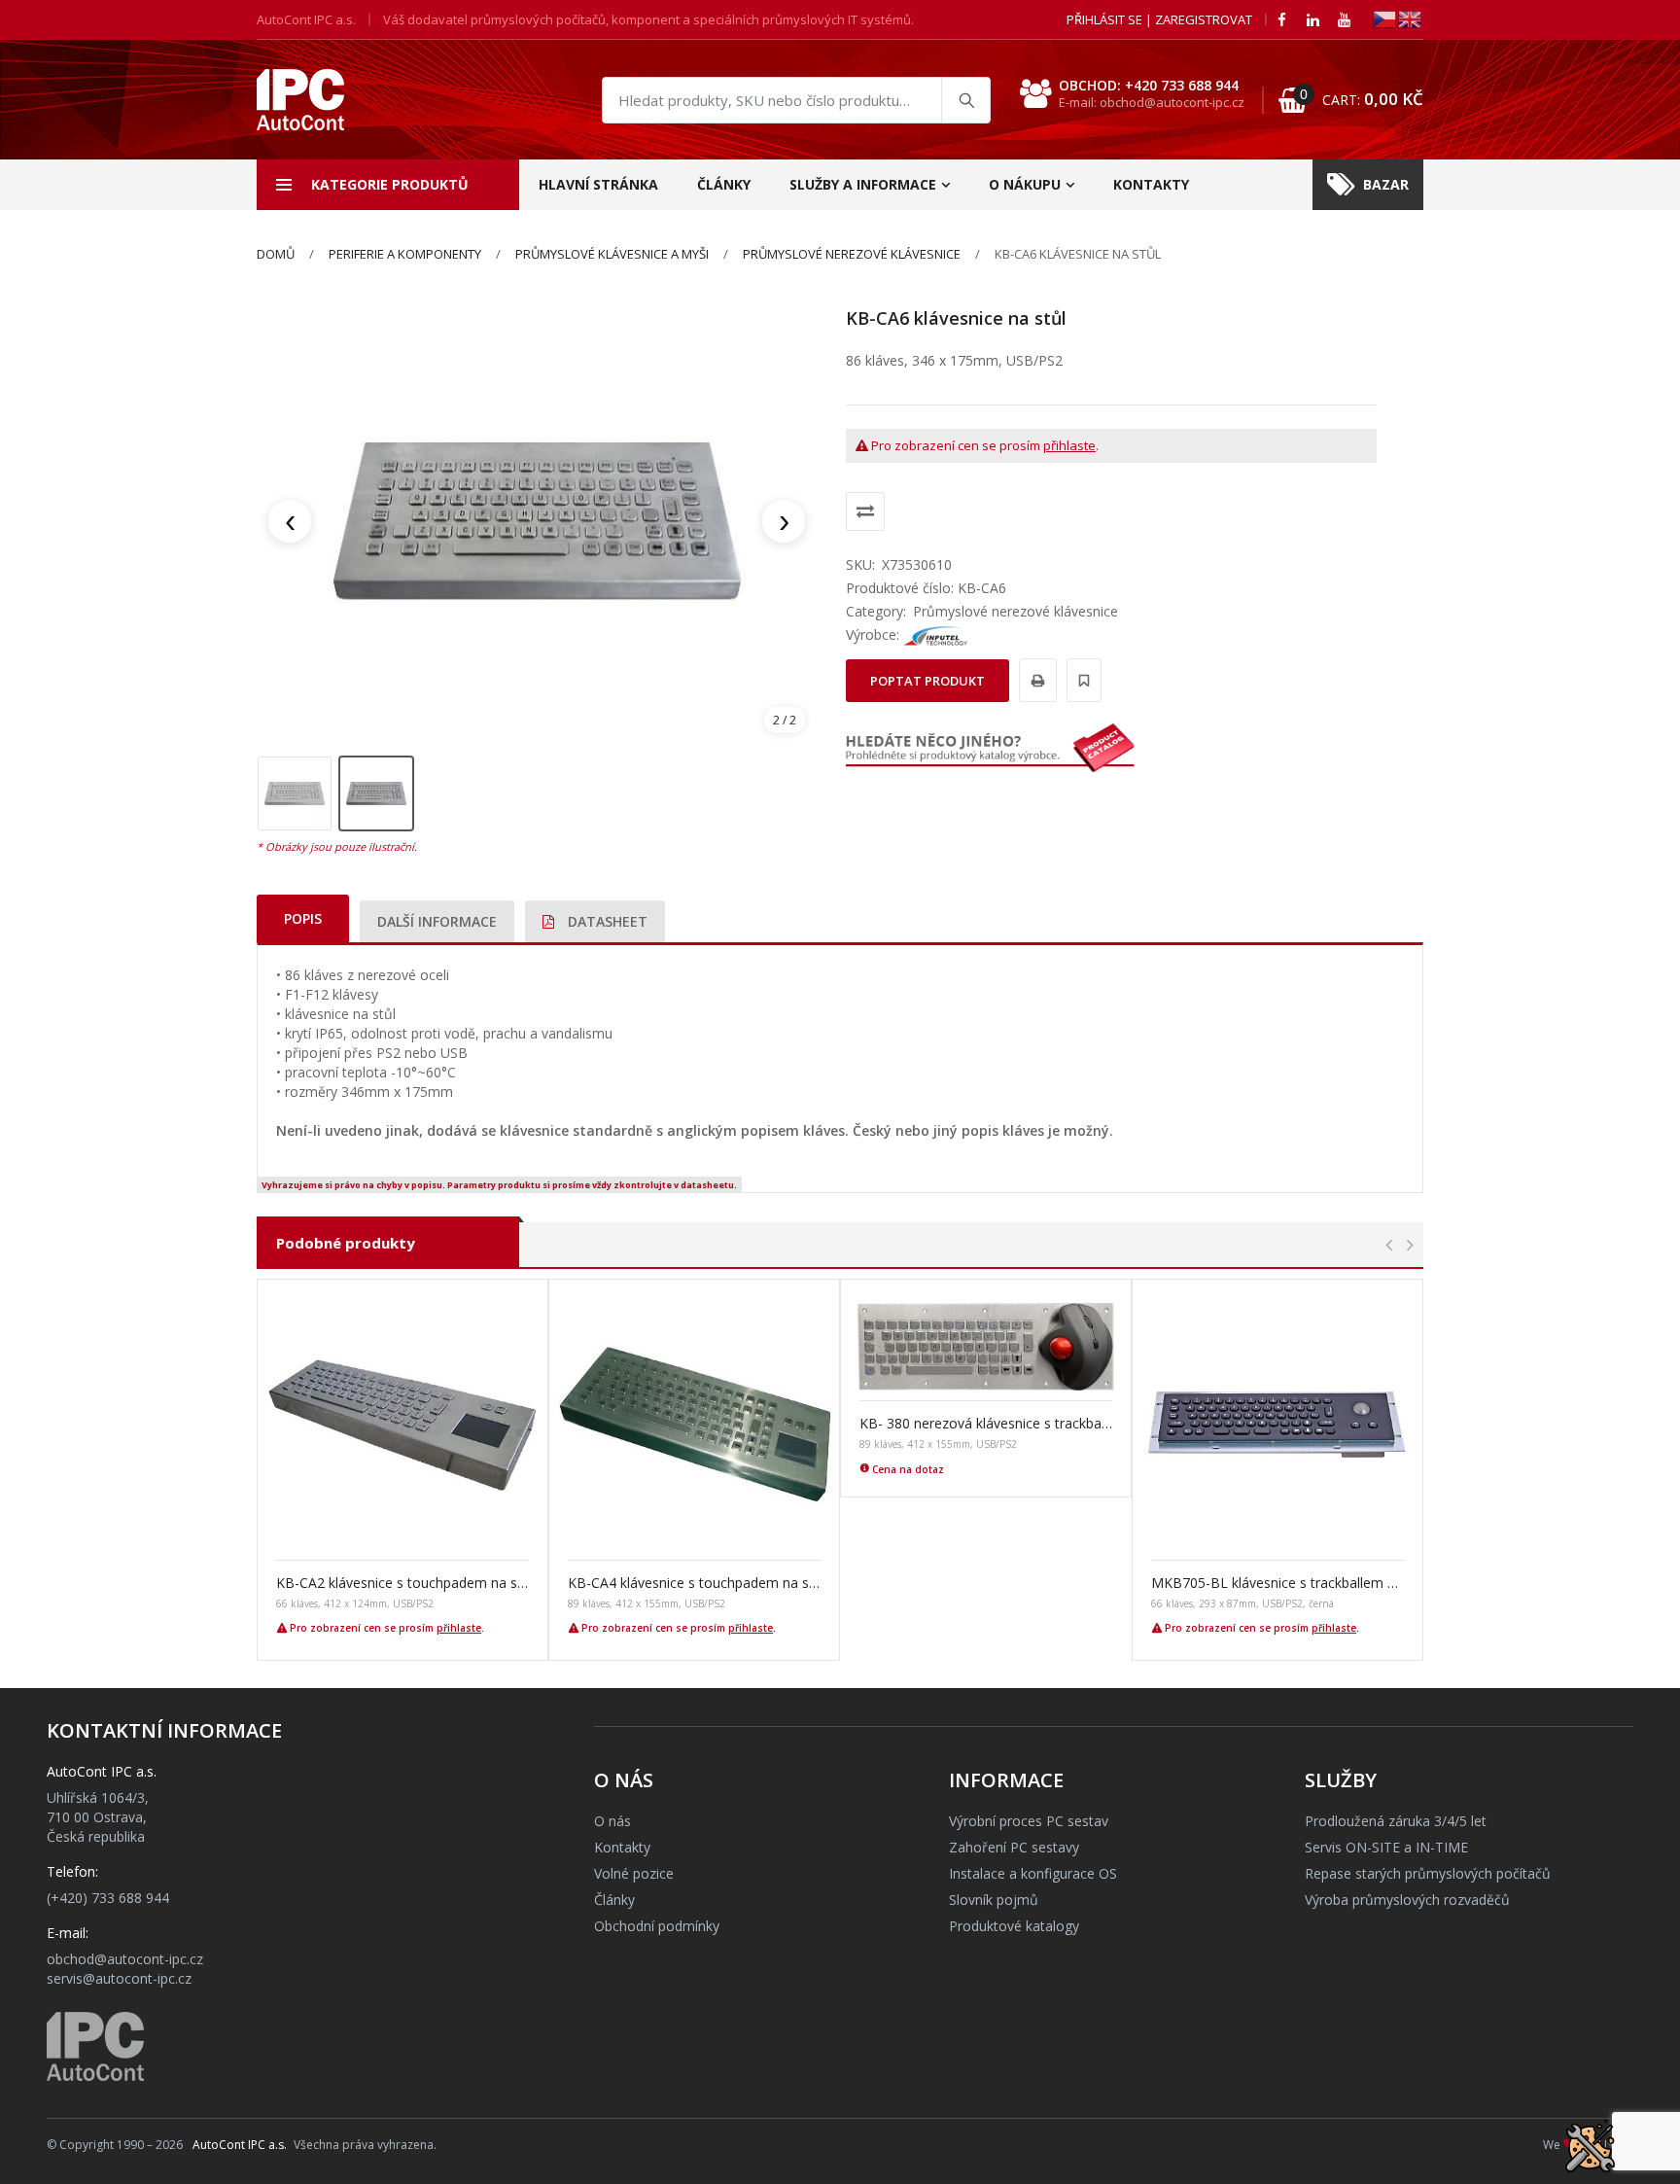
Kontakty (1151, 184)
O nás (612, 1821)
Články (724, 184)
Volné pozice (634, 1873)
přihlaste (1069, 445)
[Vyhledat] (965, 100)
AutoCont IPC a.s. (240, 2145)
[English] (1411, 18)
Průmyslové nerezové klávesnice (852, 254)
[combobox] (796, 100)
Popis (303, 918)
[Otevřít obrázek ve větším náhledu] (537, 521)
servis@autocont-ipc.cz (119, 1978)
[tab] (303, 918)
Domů (276, 254)
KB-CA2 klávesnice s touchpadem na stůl (402, 1583)
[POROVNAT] (865, 511)
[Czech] (1385, 18)
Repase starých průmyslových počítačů (1428, 1873)
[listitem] (295, 793)
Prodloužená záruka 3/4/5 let (1396, 1821)
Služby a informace (863, 184)
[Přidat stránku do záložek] (1081, 680)
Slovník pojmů (994, 1900)
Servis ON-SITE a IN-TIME (1386, 1847)
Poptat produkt (927, 681)
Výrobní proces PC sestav (1029, 1821)
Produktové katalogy (1014, 1926)
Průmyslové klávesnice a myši (612, 254)
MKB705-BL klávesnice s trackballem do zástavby (1277, 1583)
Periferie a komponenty (405, 254)
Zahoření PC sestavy (1014, 1847)
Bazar (1386, 184)
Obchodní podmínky (657, 1926)
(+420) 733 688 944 (108, 1898)
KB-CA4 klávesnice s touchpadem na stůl (694, 1583)
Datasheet (606, 921)
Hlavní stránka (598, 184)
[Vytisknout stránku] (1035, 680)
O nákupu (1025, 184)
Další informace (437, 921)
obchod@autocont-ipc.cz (125, 1959)
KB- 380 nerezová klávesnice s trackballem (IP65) (986, 1423)
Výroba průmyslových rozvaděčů (1407, 1900)
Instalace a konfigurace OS (1033, 1873)
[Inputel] (935, 634)
